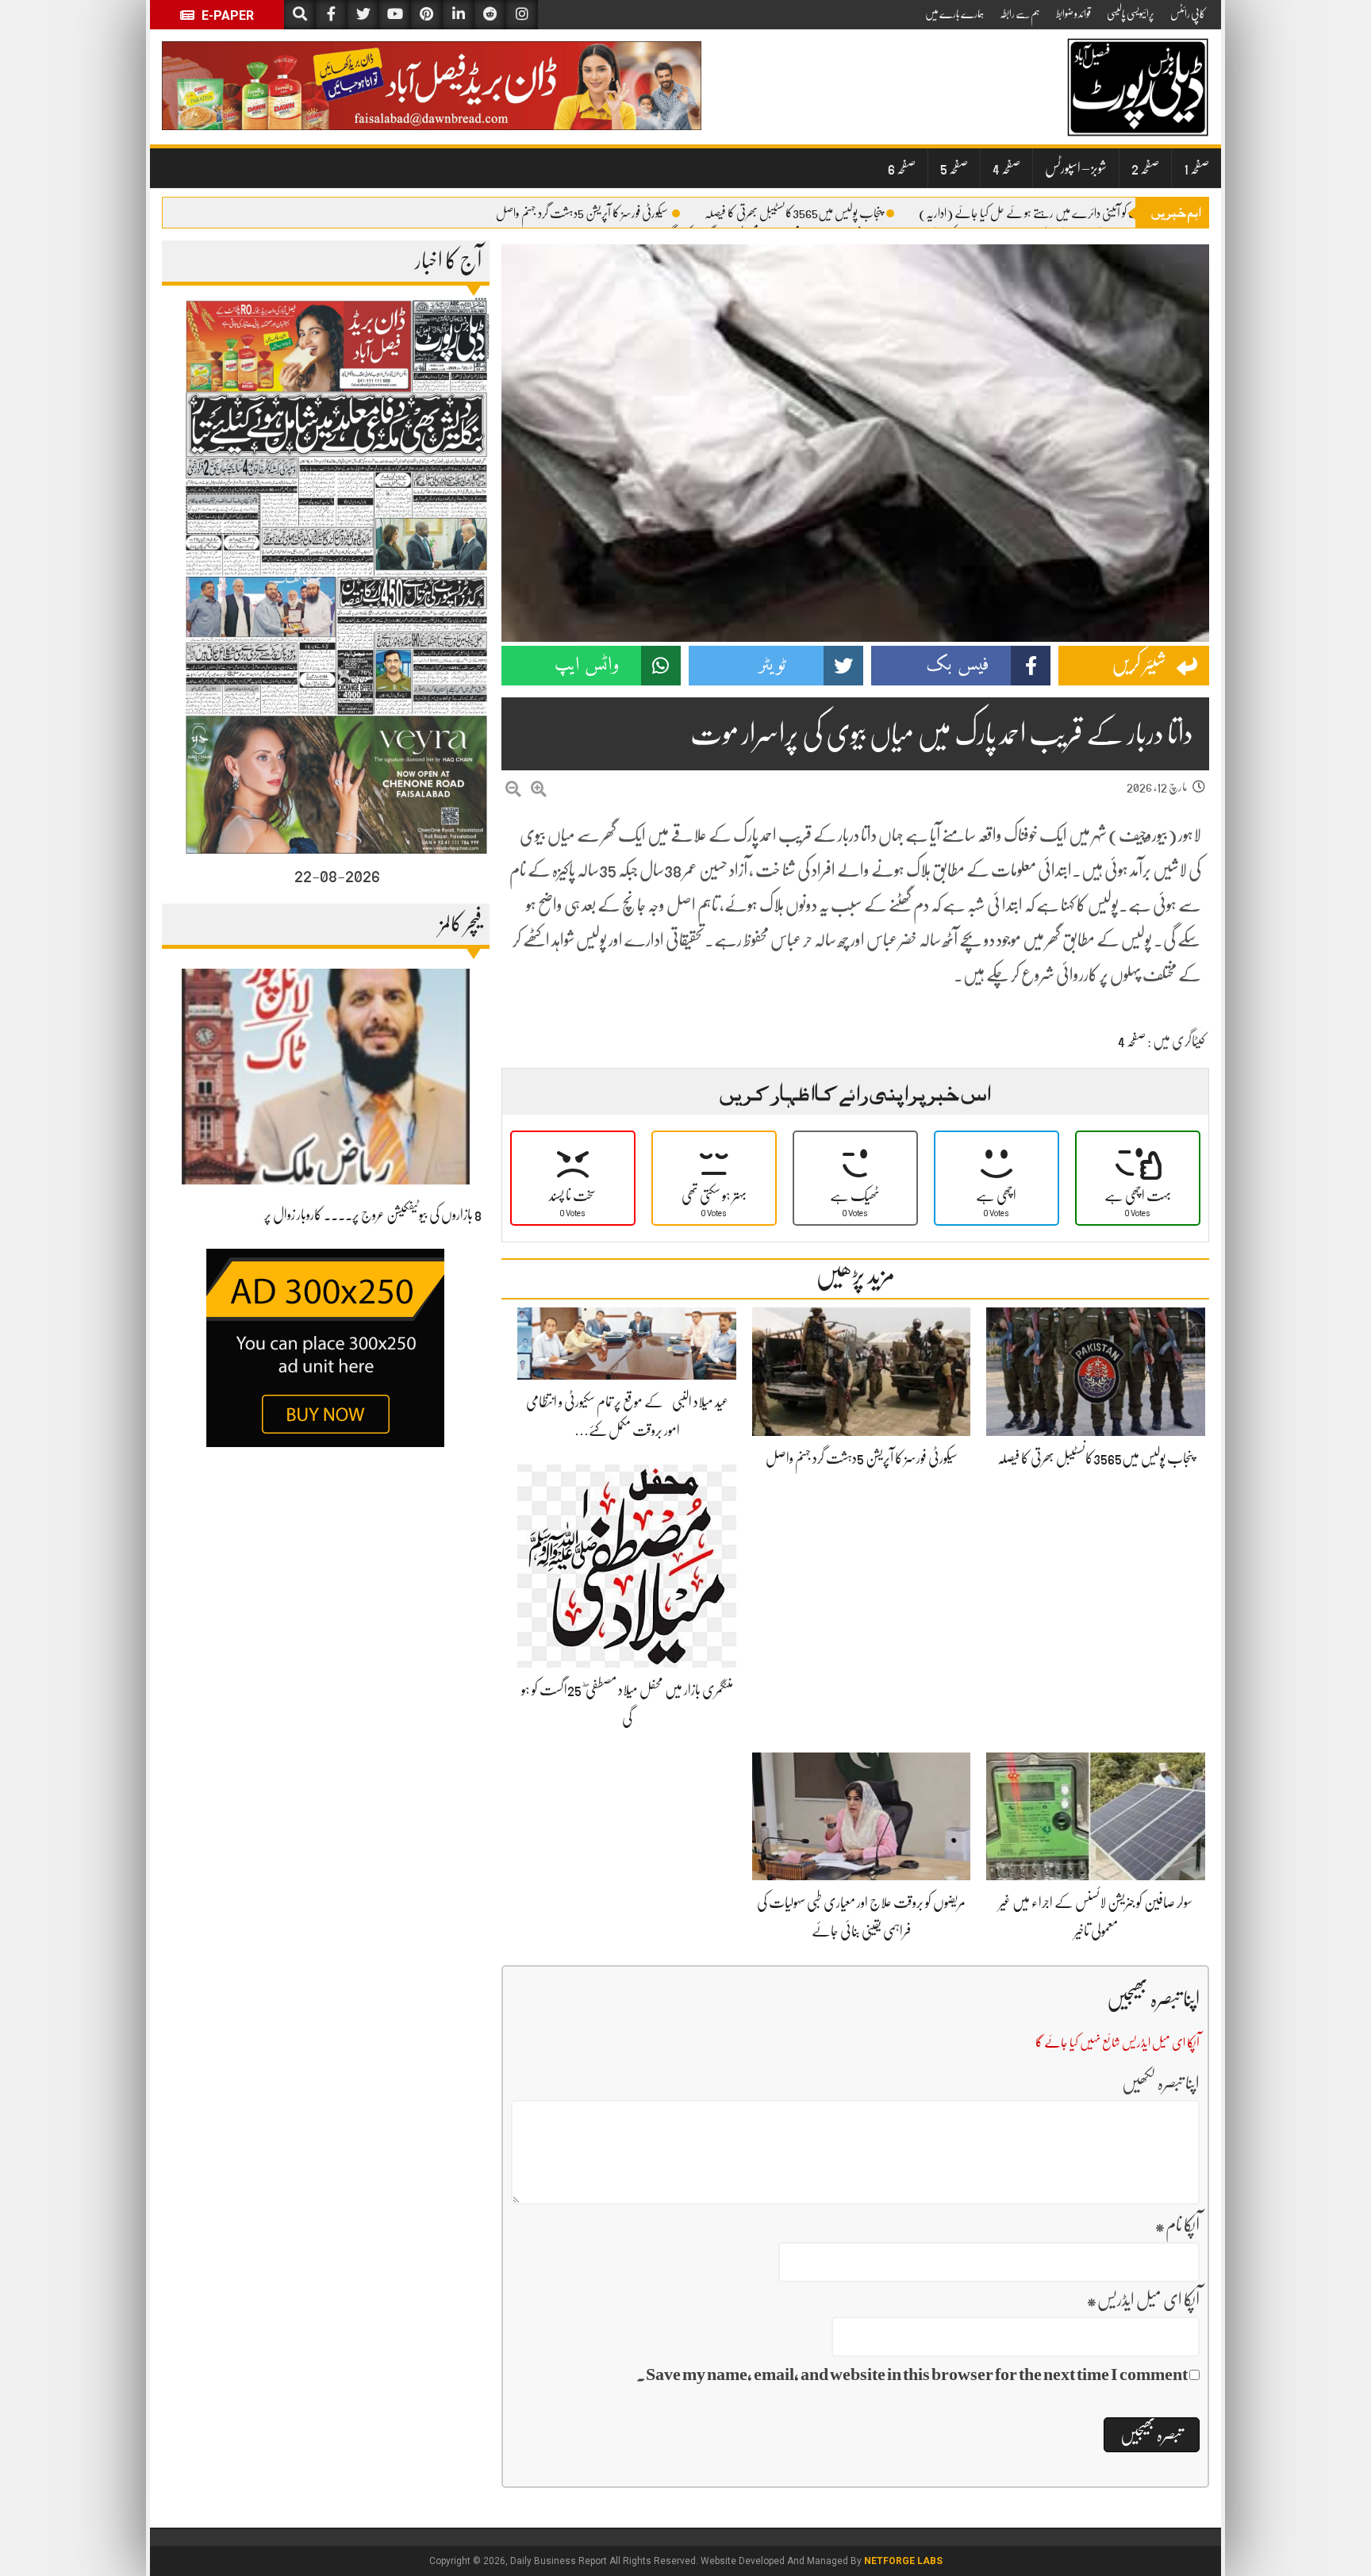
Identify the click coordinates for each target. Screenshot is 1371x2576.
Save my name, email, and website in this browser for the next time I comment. (912, 2374)
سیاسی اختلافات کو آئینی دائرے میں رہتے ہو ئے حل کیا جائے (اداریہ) (1054, 213)
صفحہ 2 (1145, 168)
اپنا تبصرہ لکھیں (1161, 2083)
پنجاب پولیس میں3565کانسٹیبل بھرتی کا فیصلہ (793, 213)
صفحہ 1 (1196, 168)
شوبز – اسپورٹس (1076, 168)
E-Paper (226, 15)
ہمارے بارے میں (954, 13)
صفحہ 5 (954, 168)
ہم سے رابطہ (1020, 13)
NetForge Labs (903, 2561)
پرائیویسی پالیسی (1131, 13)
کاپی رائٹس (1188, 13)
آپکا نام (1177, 2225)
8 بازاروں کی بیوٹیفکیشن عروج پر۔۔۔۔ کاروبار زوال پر (373, 1215)
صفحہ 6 (902, 168)
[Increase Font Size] (539, 790)
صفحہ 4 (1006, 168)
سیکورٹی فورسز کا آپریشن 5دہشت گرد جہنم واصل (582, 213)
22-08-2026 (337, 875)
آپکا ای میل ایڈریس (1143, 2300)
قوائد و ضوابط (1073, 13)
